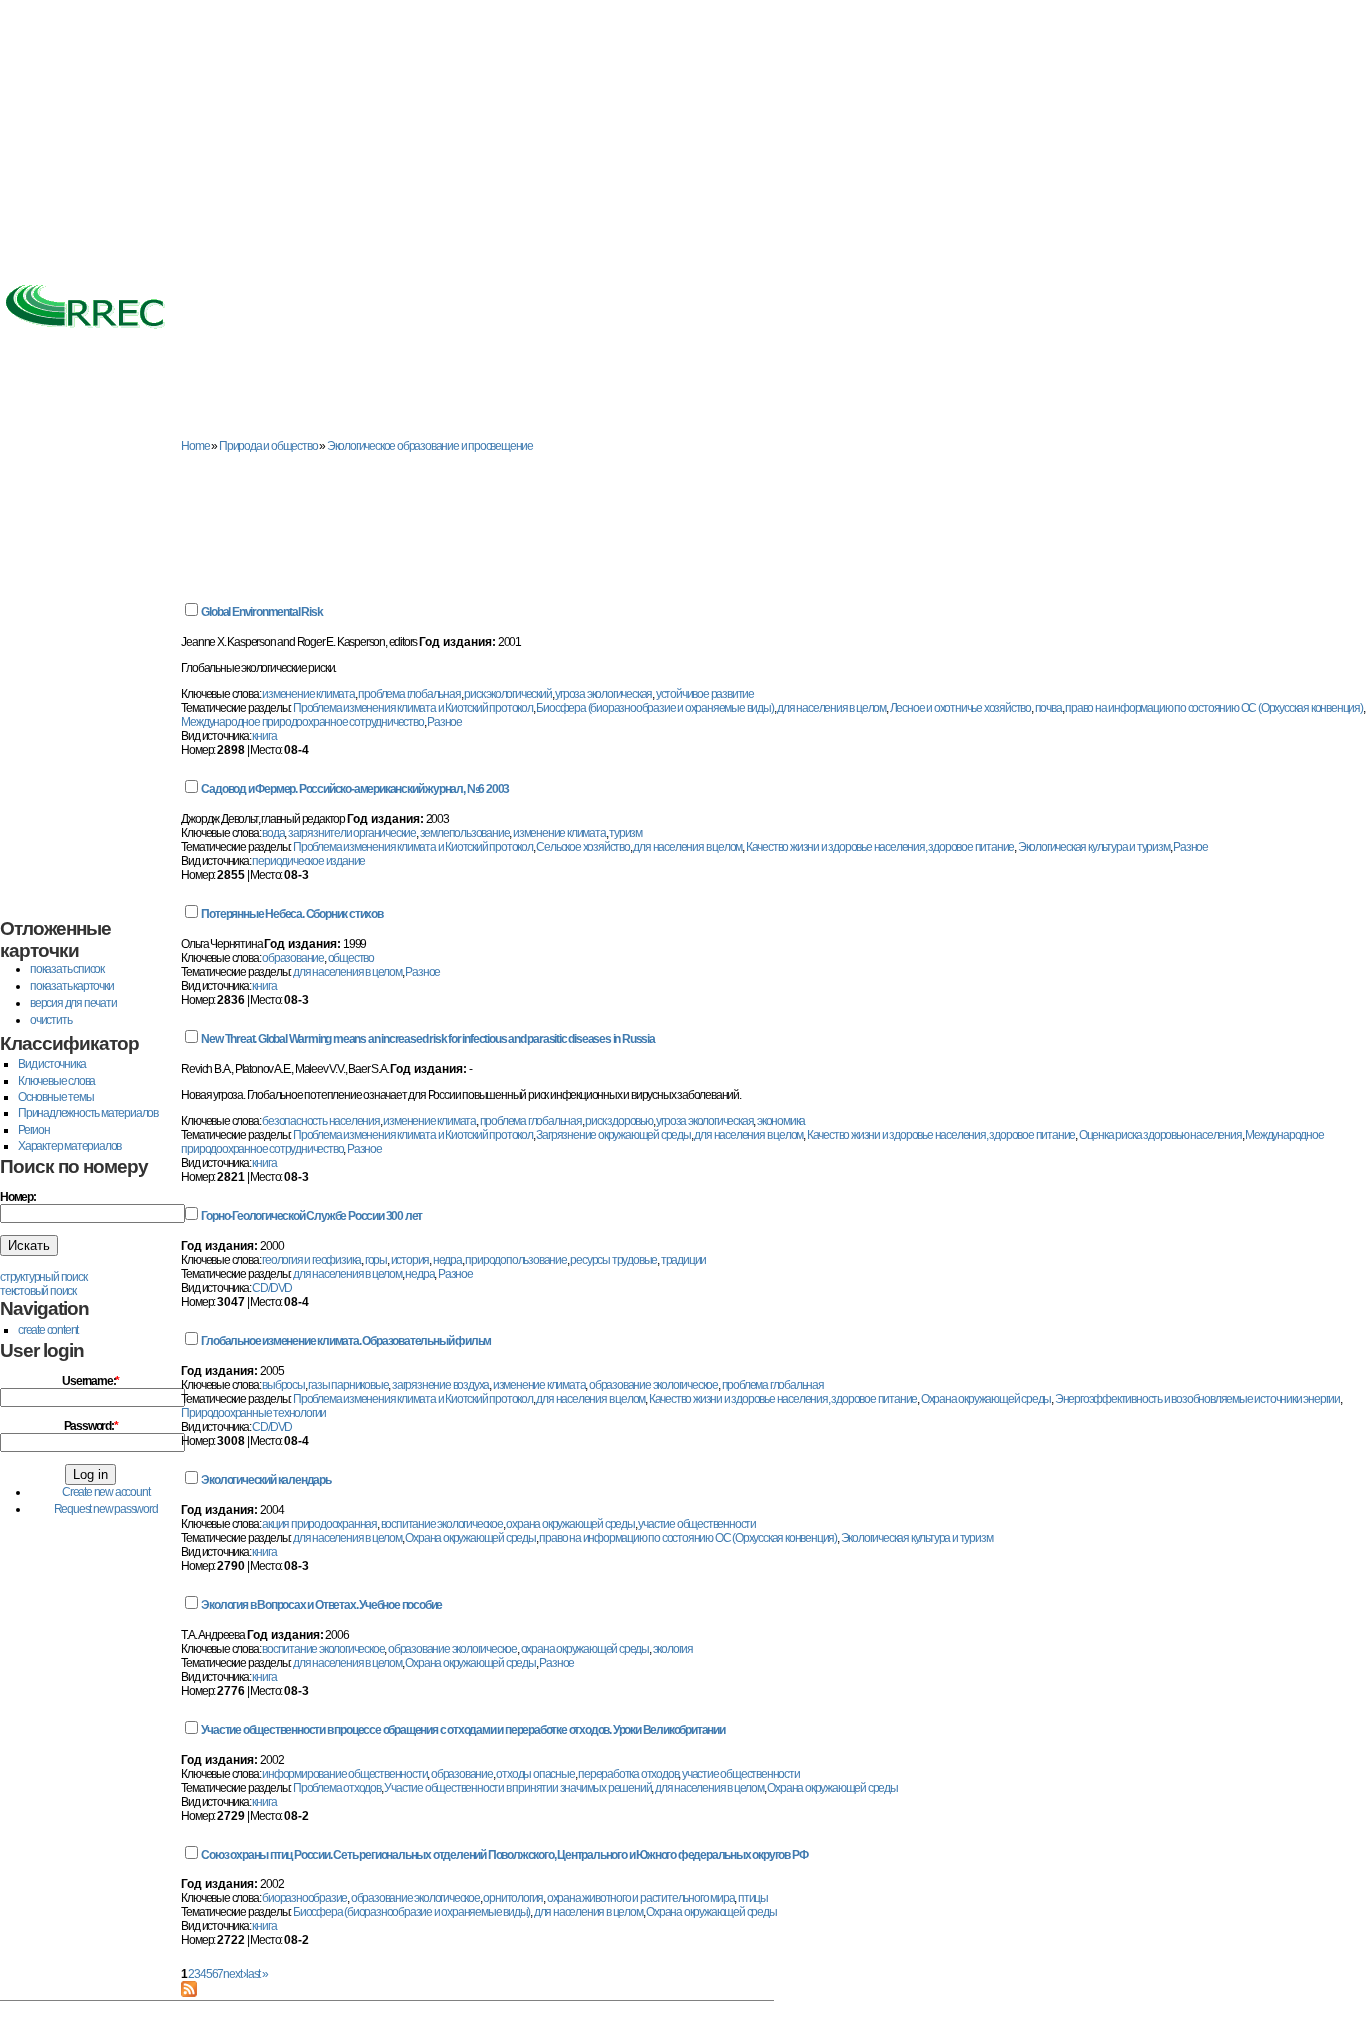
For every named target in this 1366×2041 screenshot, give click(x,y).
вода (273, 833)
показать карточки (72, 986)
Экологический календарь (265, 1480)
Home (195, 446)
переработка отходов (628, 1774)
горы (376, 1260)
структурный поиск (43, 1277)
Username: (90, 1381)
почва (1048, 708)
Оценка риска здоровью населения (1160, 1135)
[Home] (85, 330)
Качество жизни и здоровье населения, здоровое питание (880, 847)
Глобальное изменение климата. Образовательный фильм (346, 1341)
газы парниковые (348, 1385)
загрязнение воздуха (440, 1385)
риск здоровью (618, 1121)
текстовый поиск (38, 1291)
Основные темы (55, 1097)
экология (673, 1649)
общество (351, 958)
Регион (34, 1130)
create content (48, 1330)
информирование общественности (344, 1774)
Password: (91, 1426)
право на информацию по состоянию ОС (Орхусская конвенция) (1214, 708)
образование (293, 958)
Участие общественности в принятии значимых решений (517, 1788)
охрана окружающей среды (570, 1524)
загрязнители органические (352, 833)
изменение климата (308, 694)
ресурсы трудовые (613, 1260)
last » (257, 1974)
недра (447, 1260)
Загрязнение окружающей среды (613, 1135)
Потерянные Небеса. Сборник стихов (291, 914)
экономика (781, 1121)
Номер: (18, 1197)
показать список (67, 969)
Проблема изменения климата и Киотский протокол (413, 708)
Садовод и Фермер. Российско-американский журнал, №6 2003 (355, 789)
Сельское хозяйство (582, 847)
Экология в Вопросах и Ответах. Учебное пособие (321, 1605)
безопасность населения (321, 1121)
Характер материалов (69, 1146)
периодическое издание (308, 861)
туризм (625, 833)
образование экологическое (653, 1385)
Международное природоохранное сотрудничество (302, 722)
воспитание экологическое (442, 1524)
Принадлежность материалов (88, 1113)
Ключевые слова (56, 1081)
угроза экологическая (603, 694)
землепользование (465, 833)
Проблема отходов (337, 1788)
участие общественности (697, 1524)
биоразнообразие (304, 1898)
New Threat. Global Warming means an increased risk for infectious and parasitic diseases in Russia (427, 1039)
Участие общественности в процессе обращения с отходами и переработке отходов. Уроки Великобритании (462, 1730)
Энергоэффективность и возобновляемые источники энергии (1197, 1399)
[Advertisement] (683, 140)
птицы (753, 1898)
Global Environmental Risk (261, 612)
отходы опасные (535, 1774)
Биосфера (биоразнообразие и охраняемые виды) (654, 708)
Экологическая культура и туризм (1094, 847)
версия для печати (73, 1003)
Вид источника (51, 1064)
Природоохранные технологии (253, 1413)
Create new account (105, 1492)
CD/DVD (272, 1288)
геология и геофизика (311, 1260)
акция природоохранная (319, 1524)
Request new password (106, 1509)
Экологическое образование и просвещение (430, 446)
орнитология (513, 1898)
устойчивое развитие (705, 694)
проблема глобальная (409, 694)
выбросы (283, 1385)
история (410, 1260)
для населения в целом (831, 708)
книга (264, 736)
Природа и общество (268, 446)
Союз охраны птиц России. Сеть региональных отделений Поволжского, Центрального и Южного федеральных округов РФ (504, 1855)
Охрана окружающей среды (986, 1399)
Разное (444, 722)
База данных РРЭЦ (175, 421)
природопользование (515, 1260)
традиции (683, 1260)
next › (234, 1974)
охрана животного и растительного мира (641, 1898)
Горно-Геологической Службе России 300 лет (311, 1216)
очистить (50, 1020)
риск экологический (507, 694)
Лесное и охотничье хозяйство (960, 708)
